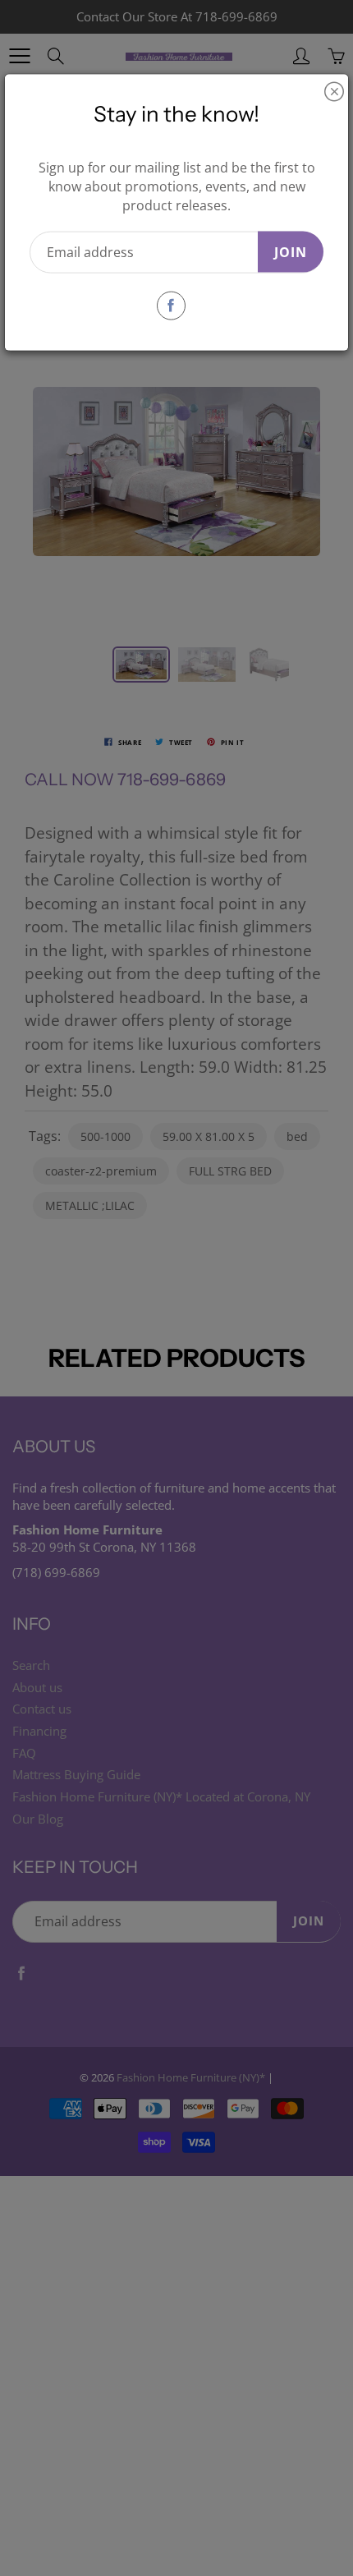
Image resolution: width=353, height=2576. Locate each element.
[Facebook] (171, 305)
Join (291, 251)
